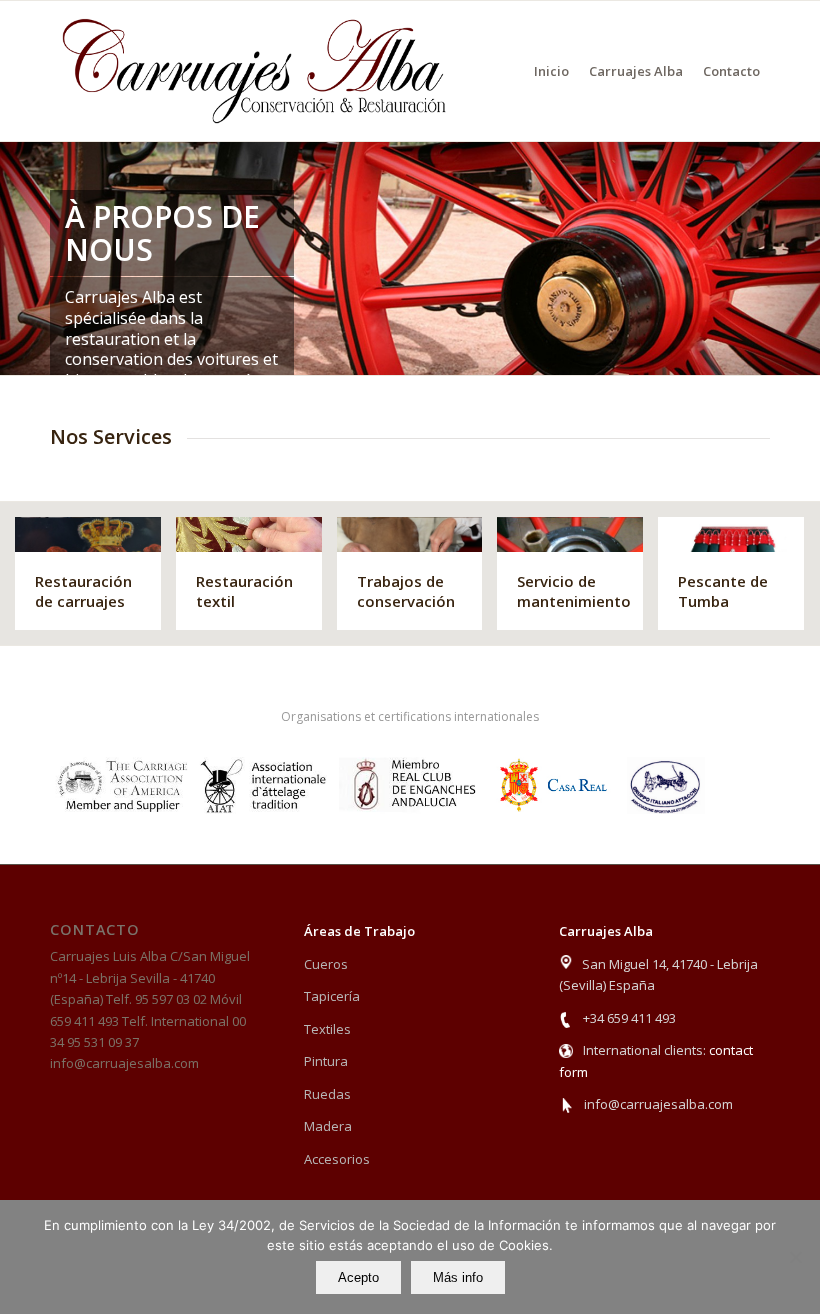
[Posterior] (802, 258)
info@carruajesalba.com (658, 1104)
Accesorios (337, 1159)
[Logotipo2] (255, 71)
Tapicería (332, 996)
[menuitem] (551, 71)
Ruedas (327, 1094)
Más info (458, 1277)
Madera (328, 1126)
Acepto (358, 1277)
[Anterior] (17, 258)
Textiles (327, 1029)
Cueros (326, 964)
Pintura (326, 1061)
